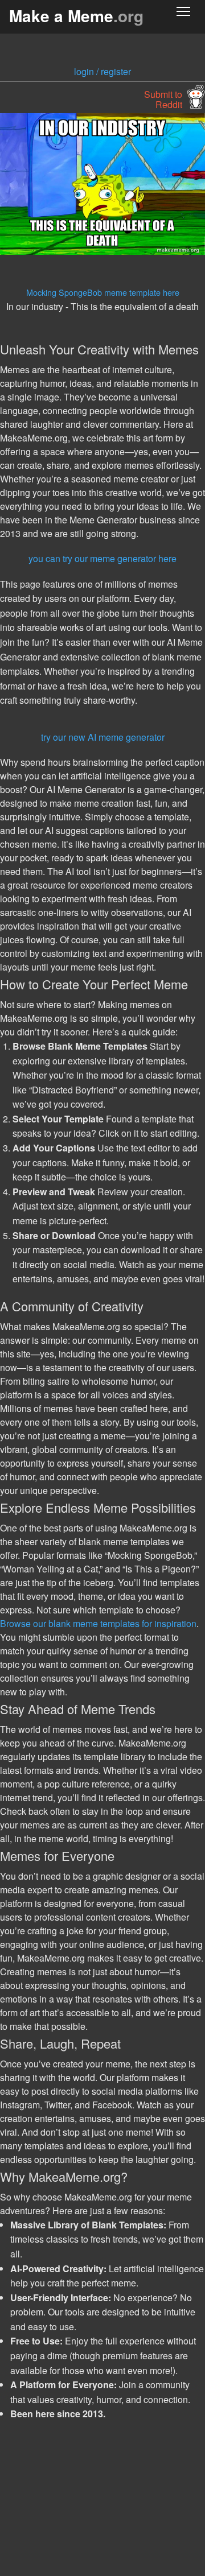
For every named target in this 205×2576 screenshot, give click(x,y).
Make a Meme (76, 16)
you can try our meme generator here (102, 558)
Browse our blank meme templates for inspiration (98, 1623)
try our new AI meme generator (103, 737)
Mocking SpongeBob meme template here (103, 292)
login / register (102, 71)
